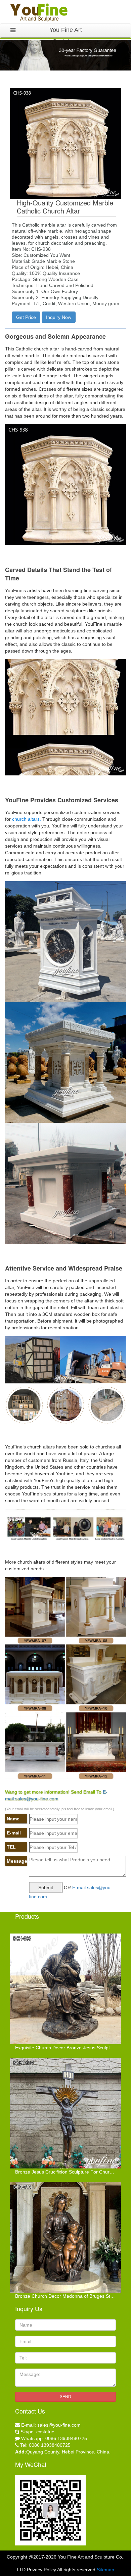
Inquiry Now (59, 317)
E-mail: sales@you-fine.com (51, 2425)
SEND (65, 2397)
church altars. (26, 819)
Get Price (26, 317)
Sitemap (105, 2570)
